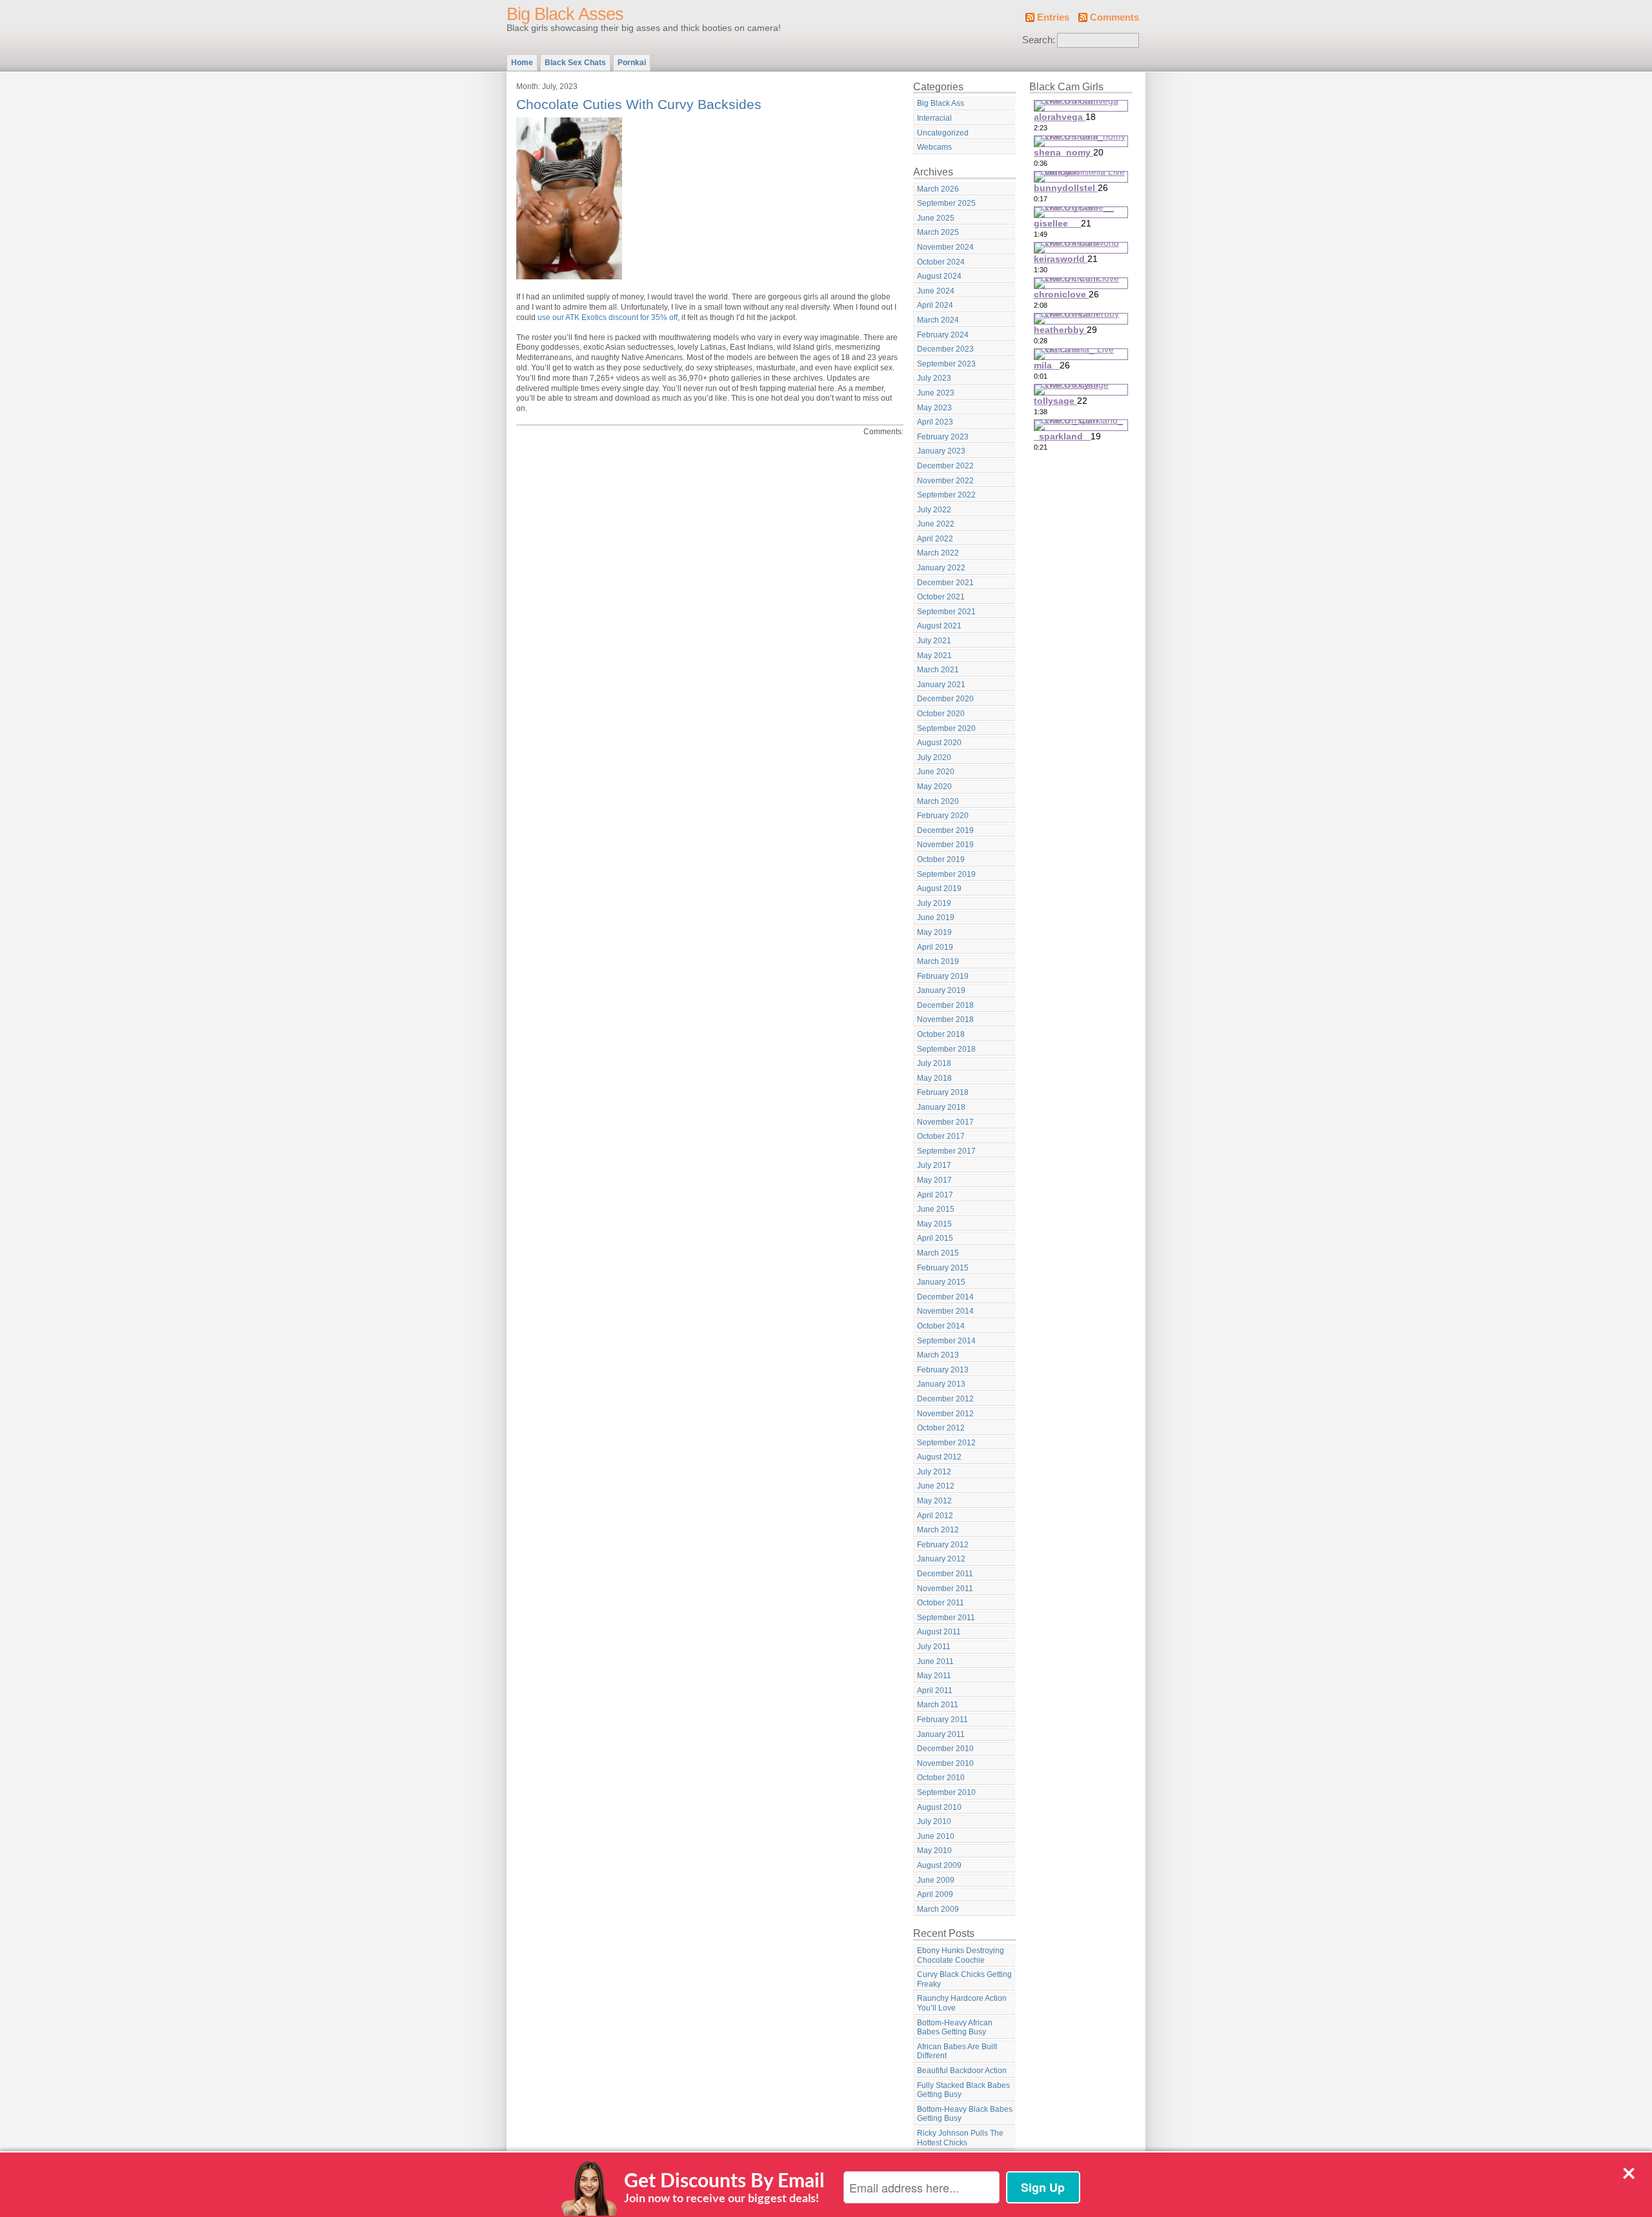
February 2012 (943, 1545)
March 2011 (938, 1705)
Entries (1053, 17)
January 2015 (941, 1282)
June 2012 (936, 1486)
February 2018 (943, 1092)
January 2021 (941, 685)
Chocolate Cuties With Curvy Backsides (639, 104)
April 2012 (935, 1516)
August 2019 (939, 888)
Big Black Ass (941, 103)
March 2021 (938, 670)
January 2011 (941, 1734)
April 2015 (935, 1238)
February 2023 (943, 437)
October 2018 (941, 1034)
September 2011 (946, 1618)
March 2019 (938, 961)
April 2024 (935, 305)
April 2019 (935, 947)
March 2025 (938, 232)
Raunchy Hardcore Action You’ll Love (962, 2003)
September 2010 (946, 1792)
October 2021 (941, 597)
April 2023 (935, 422)
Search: (1039, 40)
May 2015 (934, 1224)
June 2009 (936, 1880)
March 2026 (938, 189)
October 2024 (941, 262)
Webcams (934, 147)
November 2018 (945, 1019)
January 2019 (941, 990)
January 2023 (941, 451)
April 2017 (935, 1195)
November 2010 (945, 1763)
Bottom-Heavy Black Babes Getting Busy (965, 2114)
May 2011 (934, 1676)
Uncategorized (943, 133)
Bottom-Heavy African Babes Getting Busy (955, 2028)
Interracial (934, 118)
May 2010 (934, 1851)
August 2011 (939, 1632)
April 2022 (935, 539)
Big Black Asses (565, 14)
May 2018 (934, 1078)
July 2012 (934, 1472)
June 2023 (936, 393)
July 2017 (934, 1165)
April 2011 (935, 1690)
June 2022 (936, 524)
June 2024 (936, 291)
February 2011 (942, 1720)
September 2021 (946, 612)
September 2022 (946, 495)
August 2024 (939, 276)
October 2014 (941, 1326)
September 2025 (946, 203)
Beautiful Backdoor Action (962, 2071)
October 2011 (941, 1603)
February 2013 (943, 1370)
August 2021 (939, 626)
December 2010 (945, 1749)
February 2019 (943, 976)
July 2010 (934, 1821)
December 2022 (945, 466)
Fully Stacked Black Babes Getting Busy (963, 2090)
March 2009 (938, 1909)
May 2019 (934, 932)
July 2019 (934, 903)
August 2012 (939, 1457)
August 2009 (939, 1865)
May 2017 (934, 1180)
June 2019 (936, 918)
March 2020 (938, 801)
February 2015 (943, 1268)
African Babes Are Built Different (957, 2051)
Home (522, 63)
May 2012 (934, 1501)
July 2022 (934, 510)
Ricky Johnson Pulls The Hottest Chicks (960, 2138)
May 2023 (934, 408)
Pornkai (632, 63)
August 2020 (939, 743)
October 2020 (941, 714)
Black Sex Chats (575, 63)
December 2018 (945, 1005)
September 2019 (946, 874)
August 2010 (939, 1807)
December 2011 (945, 1574)
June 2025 (936, 218)
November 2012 (945, 1414)
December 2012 (945, 1399)
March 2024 (938, 320)
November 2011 (945, 1589)
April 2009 (935, 1894)
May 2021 (934, 656)
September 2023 (946, 364)
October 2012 (941, 1428)
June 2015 (936, 1209)
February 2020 (943, 816)
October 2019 (941, 859)
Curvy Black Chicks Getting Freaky (964, 1979)
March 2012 (938, 1530)
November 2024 (945, 247)
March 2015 (938, 1253)
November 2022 (945, 481)
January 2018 (941, 1107)
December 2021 (945, 583)
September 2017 (946, 1151)
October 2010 (941, 1778)
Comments (1114, 17)
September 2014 (946, 1341)
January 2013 (941, 1384)
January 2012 (941, 1559)
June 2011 (935, 1661)
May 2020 (934, 787)
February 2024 (943, 335)
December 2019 (945, 830)
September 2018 (946, 1049)
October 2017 (941, 1136)
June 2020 (936, 772)
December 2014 (945, 1297)
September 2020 (946, 728)
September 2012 (946, 1443)
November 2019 (945, 845)
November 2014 (945, 1311)
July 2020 (934, 757)
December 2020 (945, 699)
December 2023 (945, 349)
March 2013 (938, 1355)
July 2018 (934, 1063)
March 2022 (938, 553)
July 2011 (934, 1647)
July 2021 (934, 641)
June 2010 (936, 1836)
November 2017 (945, 1122)
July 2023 (934, 378)
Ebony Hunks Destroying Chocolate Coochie (961, 1955)
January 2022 (941, 568)
